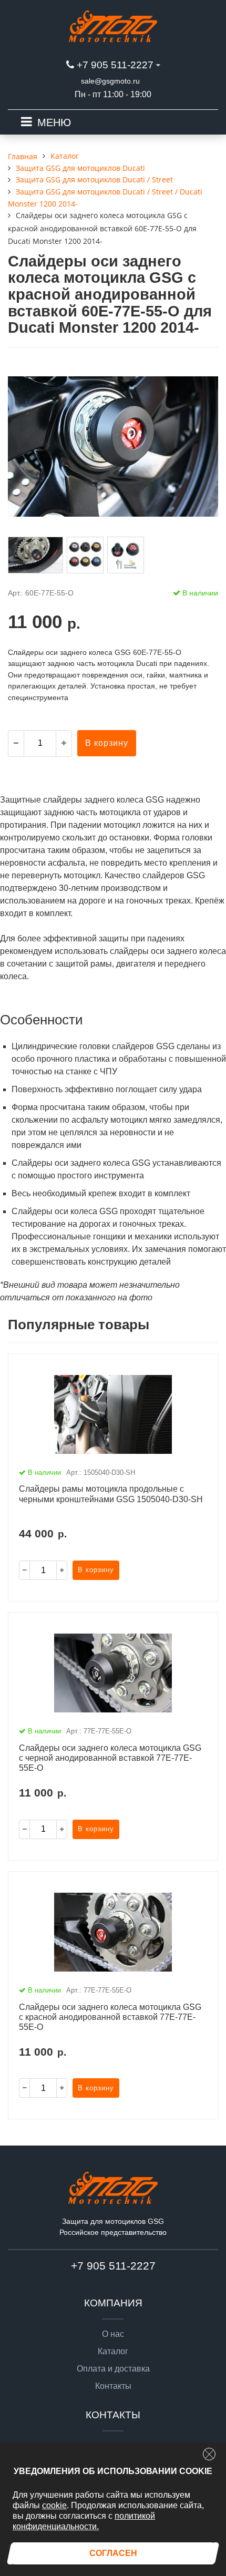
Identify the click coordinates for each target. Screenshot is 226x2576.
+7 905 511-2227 (115, 65)
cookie (54, 2505)
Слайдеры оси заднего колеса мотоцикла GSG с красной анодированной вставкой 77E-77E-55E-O (110, 2017)
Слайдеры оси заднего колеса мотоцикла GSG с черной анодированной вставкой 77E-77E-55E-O (110, 1758)
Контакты (113, 2386)
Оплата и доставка (113, 2369)
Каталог (113, 2352)
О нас (113, 2334)
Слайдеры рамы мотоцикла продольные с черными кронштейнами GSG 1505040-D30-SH (111, 1494)
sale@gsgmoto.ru (110, 81)
